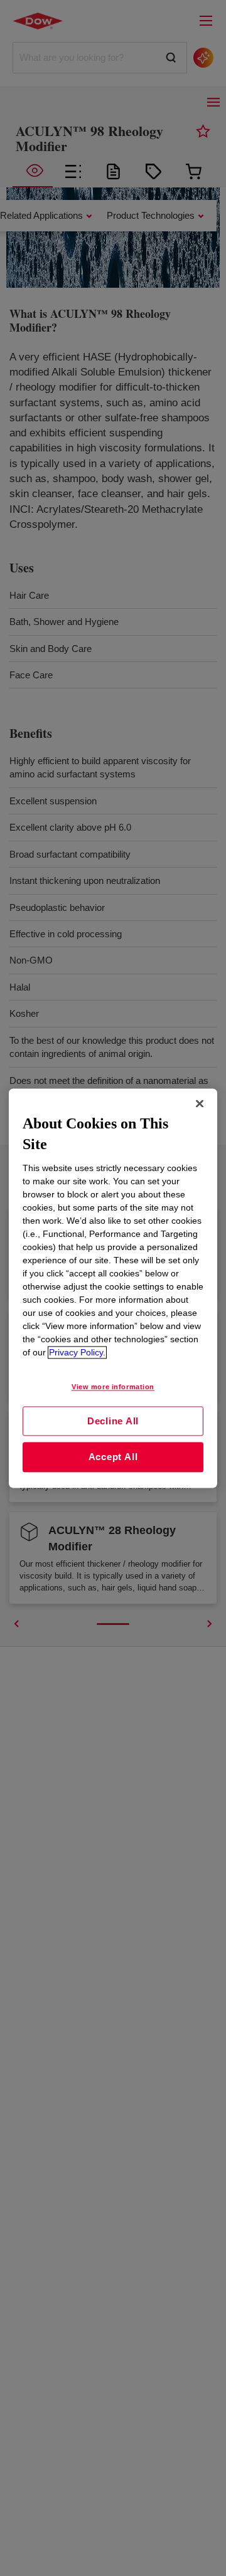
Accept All (113, 1457)
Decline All (113, 1421)
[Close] (200, 1103)
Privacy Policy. (77, 1352)
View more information (113, 1387)
